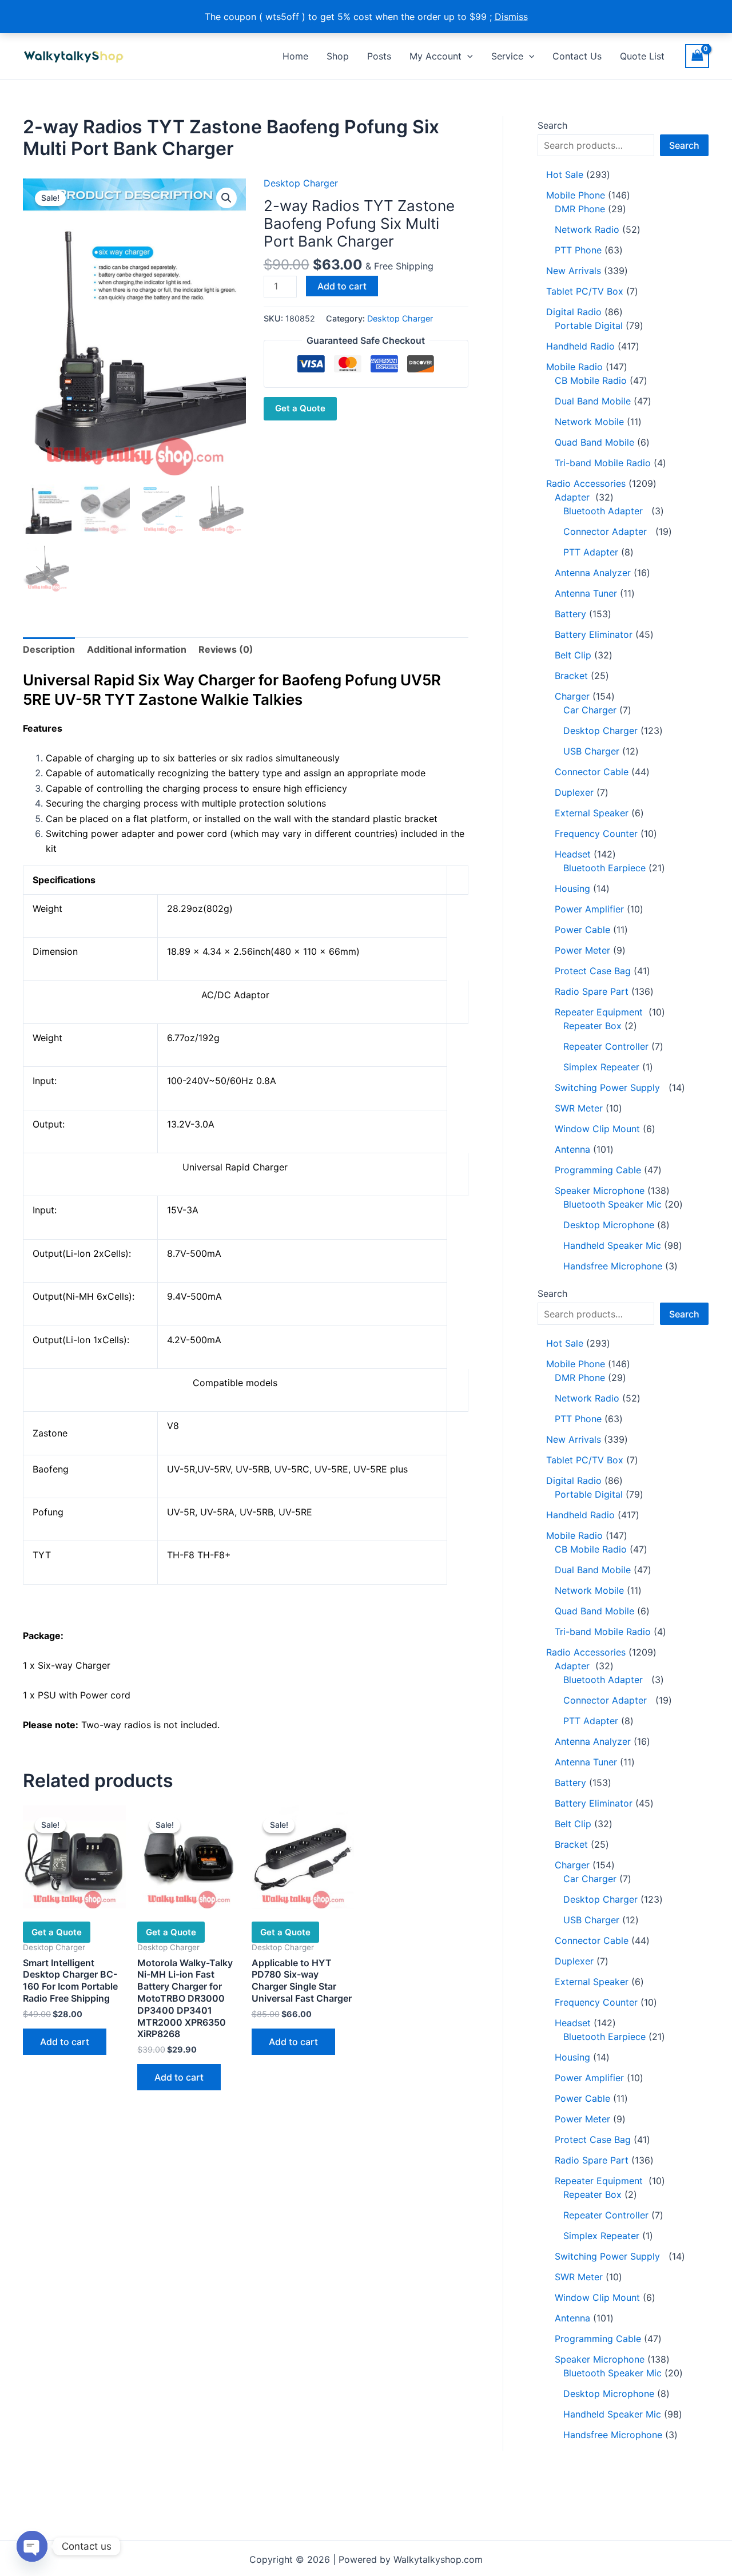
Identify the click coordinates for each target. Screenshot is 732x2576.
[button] (467, 56)
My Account (435, 56)
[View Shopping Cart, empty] (697, 56)
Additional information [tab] (137, 649)
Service (507, 56)
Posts (379, 56)
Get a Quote (300, 408)
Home (295, 56)
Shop (338, 56)
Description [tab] (49, 649)
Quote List (642, 56)
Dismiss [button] (511, 17)
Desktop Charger (301, 183)
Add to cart (342, 286)
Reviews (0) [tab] (226, 649)
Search (552, 125)
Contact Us (577, 56)
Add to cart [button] (65, 2042)
